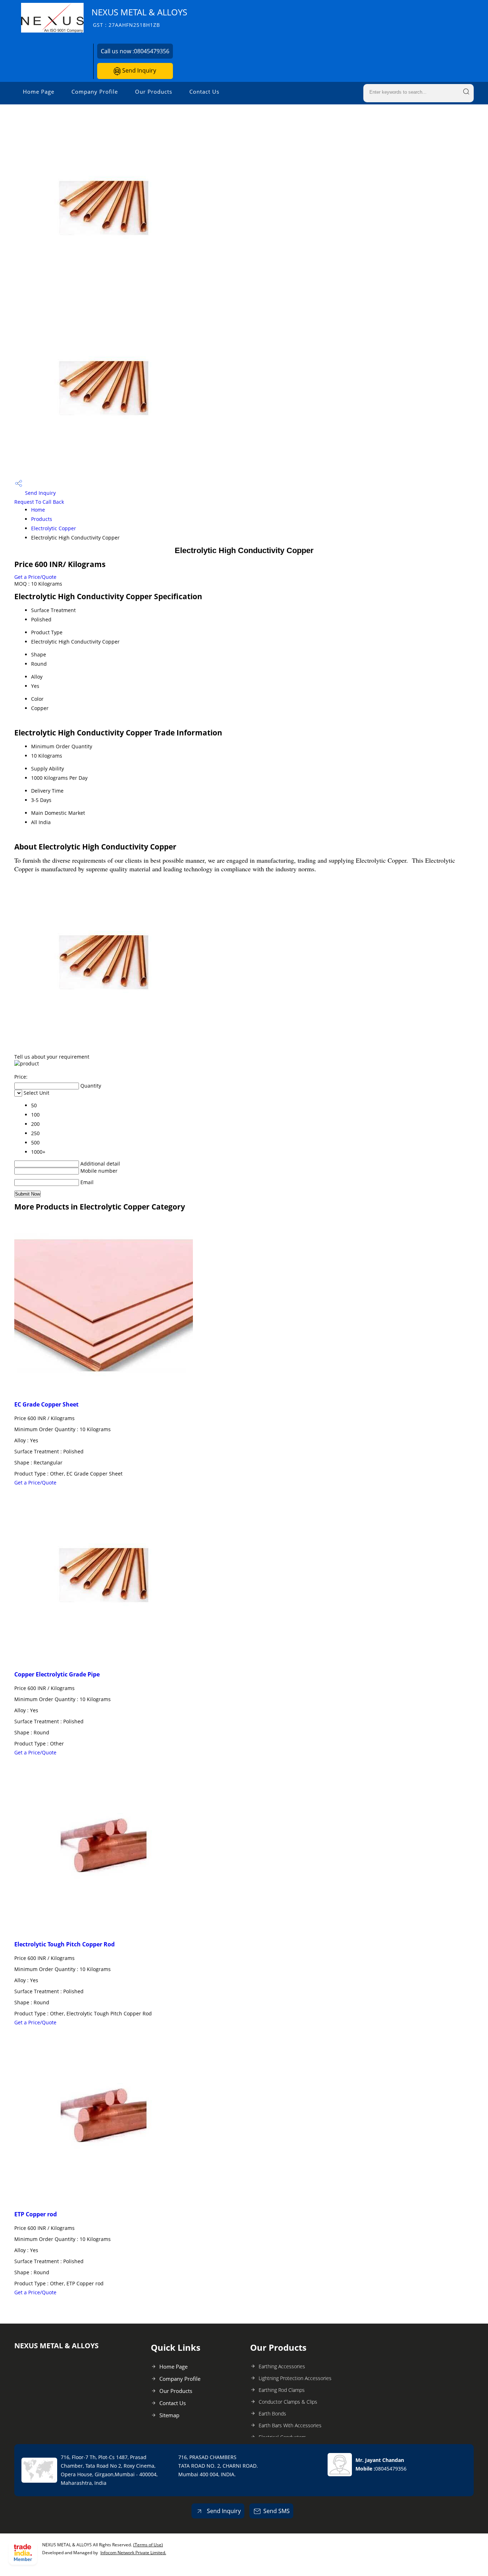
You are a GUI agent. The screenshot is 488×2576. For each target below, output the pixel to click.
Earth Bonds (272, 2414)
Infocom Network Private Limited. (133, 2553)
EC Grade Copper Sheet (46, 1404)
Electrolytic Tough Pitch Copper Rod (64, 1944)
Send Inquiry (138, 70)
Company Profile (95, 92)
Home (38, 510)
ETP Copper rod (36, 2214)
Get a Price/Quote (35, 577)
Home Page (39, 92)
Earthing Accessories (282, 2366)
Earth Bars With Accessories (290, 2425)
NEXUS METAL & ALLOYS (139, 17)
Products (42, 519)
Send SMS (277, 2511)
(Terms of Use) (148, 2545)
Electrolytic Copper (54, 528)
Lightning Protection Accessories (295, 2378)
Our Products (154, 92)
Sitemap (169, 2415)
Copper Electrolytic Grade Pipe (57, 1674)
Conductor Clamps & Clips (288, 2402)
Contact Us (204, 92)
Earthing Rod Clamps (282, 2390)
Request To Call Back (39, 502)
